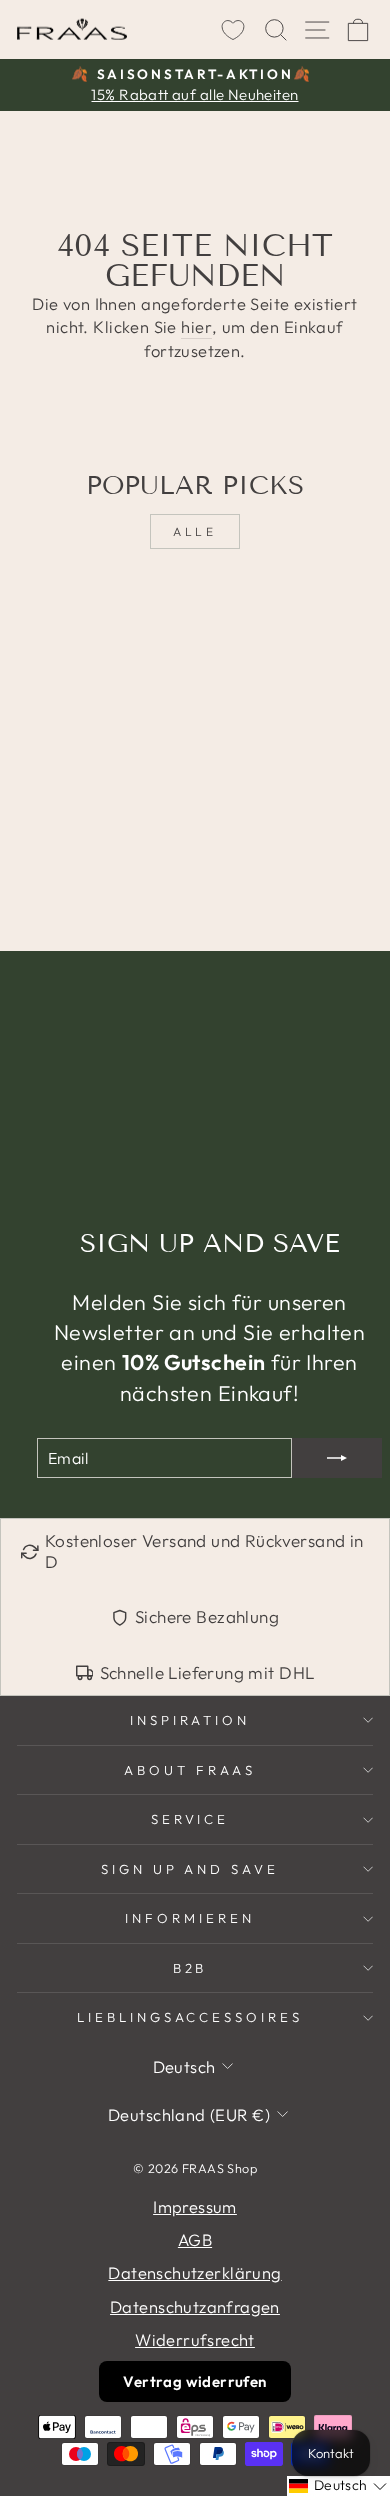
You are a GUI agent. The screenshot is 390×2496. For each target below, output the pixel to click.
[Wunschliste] (233, 30)
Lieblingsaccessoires (190, 2017)
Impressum (195, 2206)
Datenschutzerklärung (194, 2272)
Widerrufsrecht (195, 2339)
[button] (338, 2486)
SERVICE (190, 1819)
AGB (195, 2239)
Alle (194, 531)
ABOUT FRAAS (190, 1770)
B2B (190, 1968)
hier (196, 326)
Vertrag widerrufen (194, 2381)
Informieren (190, 1918)
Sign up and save (190, 1869)
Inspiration (190, 1720)
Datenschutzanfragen (195, 2306)
